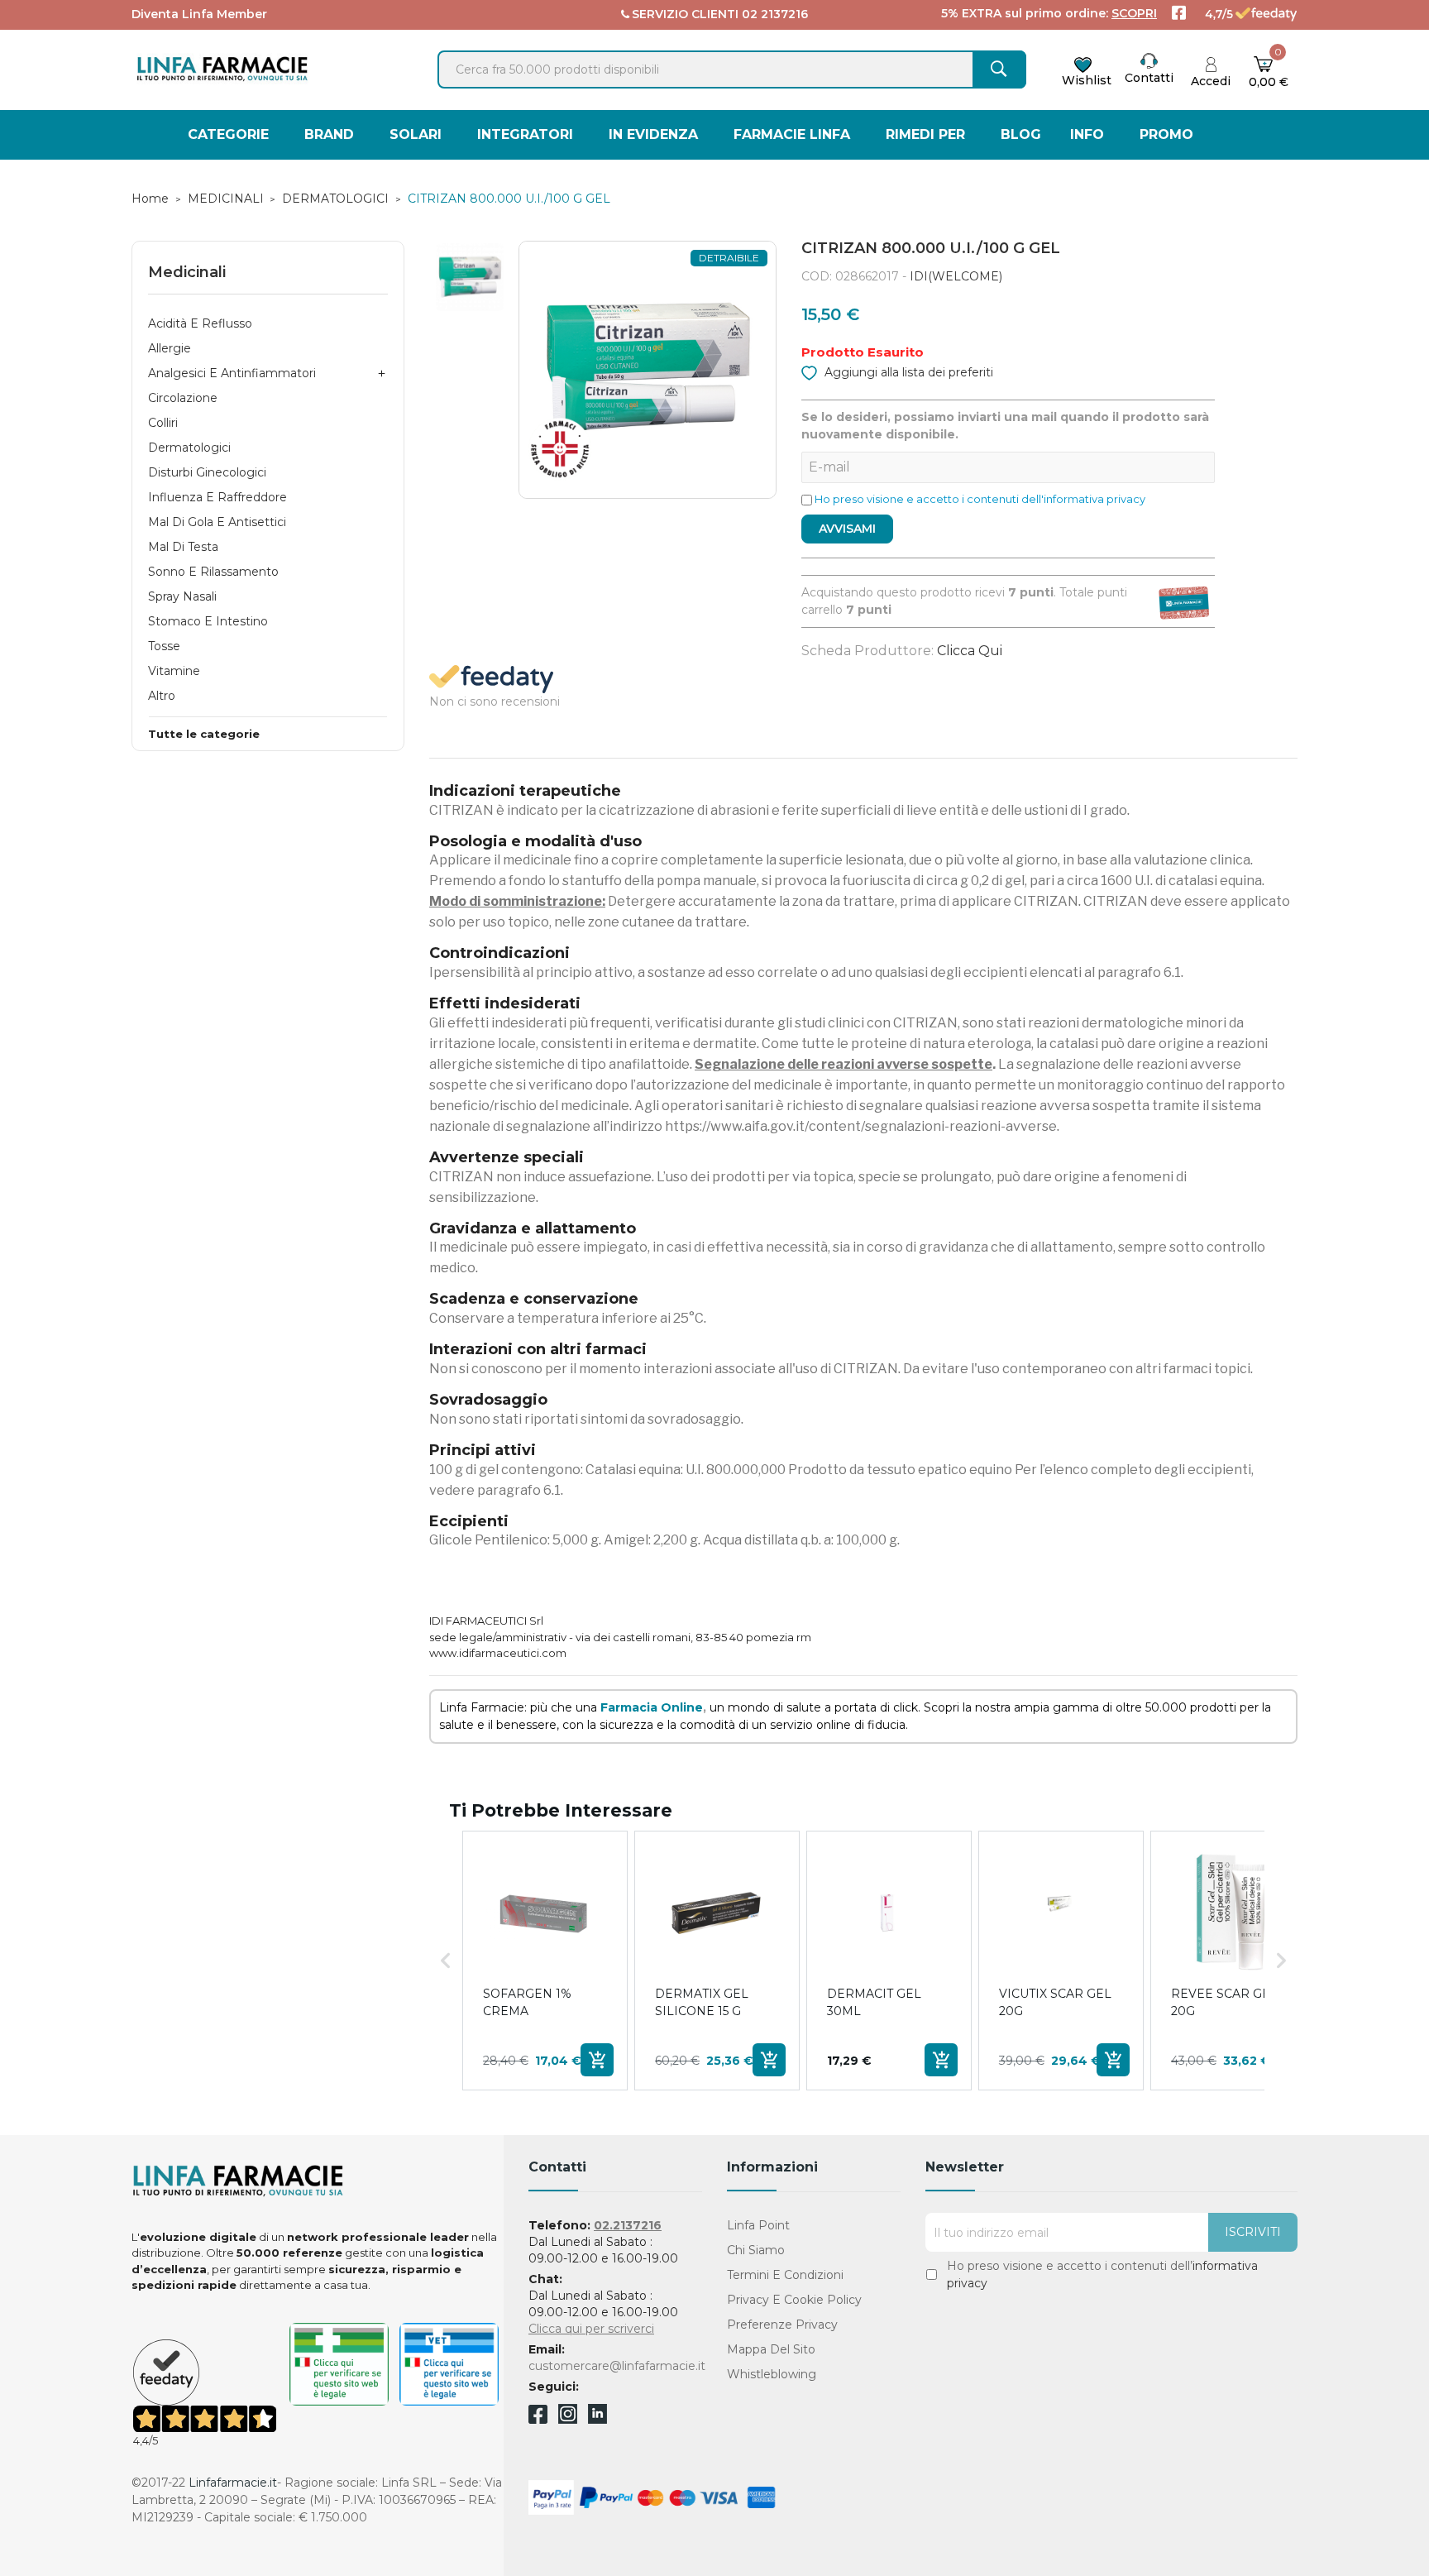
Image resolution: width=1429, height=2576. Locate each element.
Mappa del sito (771, 2349)
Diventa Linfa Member (199, 14)
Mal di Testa (183, 547)
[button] (446, 1961)
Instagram (568, 2419)
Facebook (538, 2417)
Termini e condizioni (785, 2275)
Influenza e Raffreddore (217, 497)
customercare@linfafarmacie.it (617, 2366)
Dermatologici (189, 448)
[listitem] (545, 1961)
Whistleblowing (772, 2374)
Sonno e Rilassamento (213, 572)
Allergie (170, 348)
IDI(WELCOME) (956, 276)
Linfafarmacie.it (233, 2483)
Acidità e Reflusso (200, 323)
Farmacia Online (652, 1707)
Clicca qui (970, 651)
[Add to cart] (597, 2060)
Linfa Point (758, 2225)
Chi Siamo (756, 2250)
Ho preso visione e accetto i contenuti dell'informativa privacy (980, 499)
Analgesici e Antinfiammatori (232, 373)
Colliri (163, 423)
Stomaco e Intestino (208, 621)
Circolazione (183, 398)
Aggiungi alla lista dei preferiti (907, 372)
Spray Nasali (182, 596)
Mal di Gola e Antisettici (217, 522)
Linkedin (597, 2419)
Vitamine (174, 671)
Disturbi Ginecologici (207, 472)
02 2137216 (775, 14)
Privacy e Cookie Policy (794, 2300)
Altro (162, 696)
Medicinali (187, 272)
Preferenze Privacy (782, 2325)
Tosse (164, 646)
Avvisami (847, 529)
